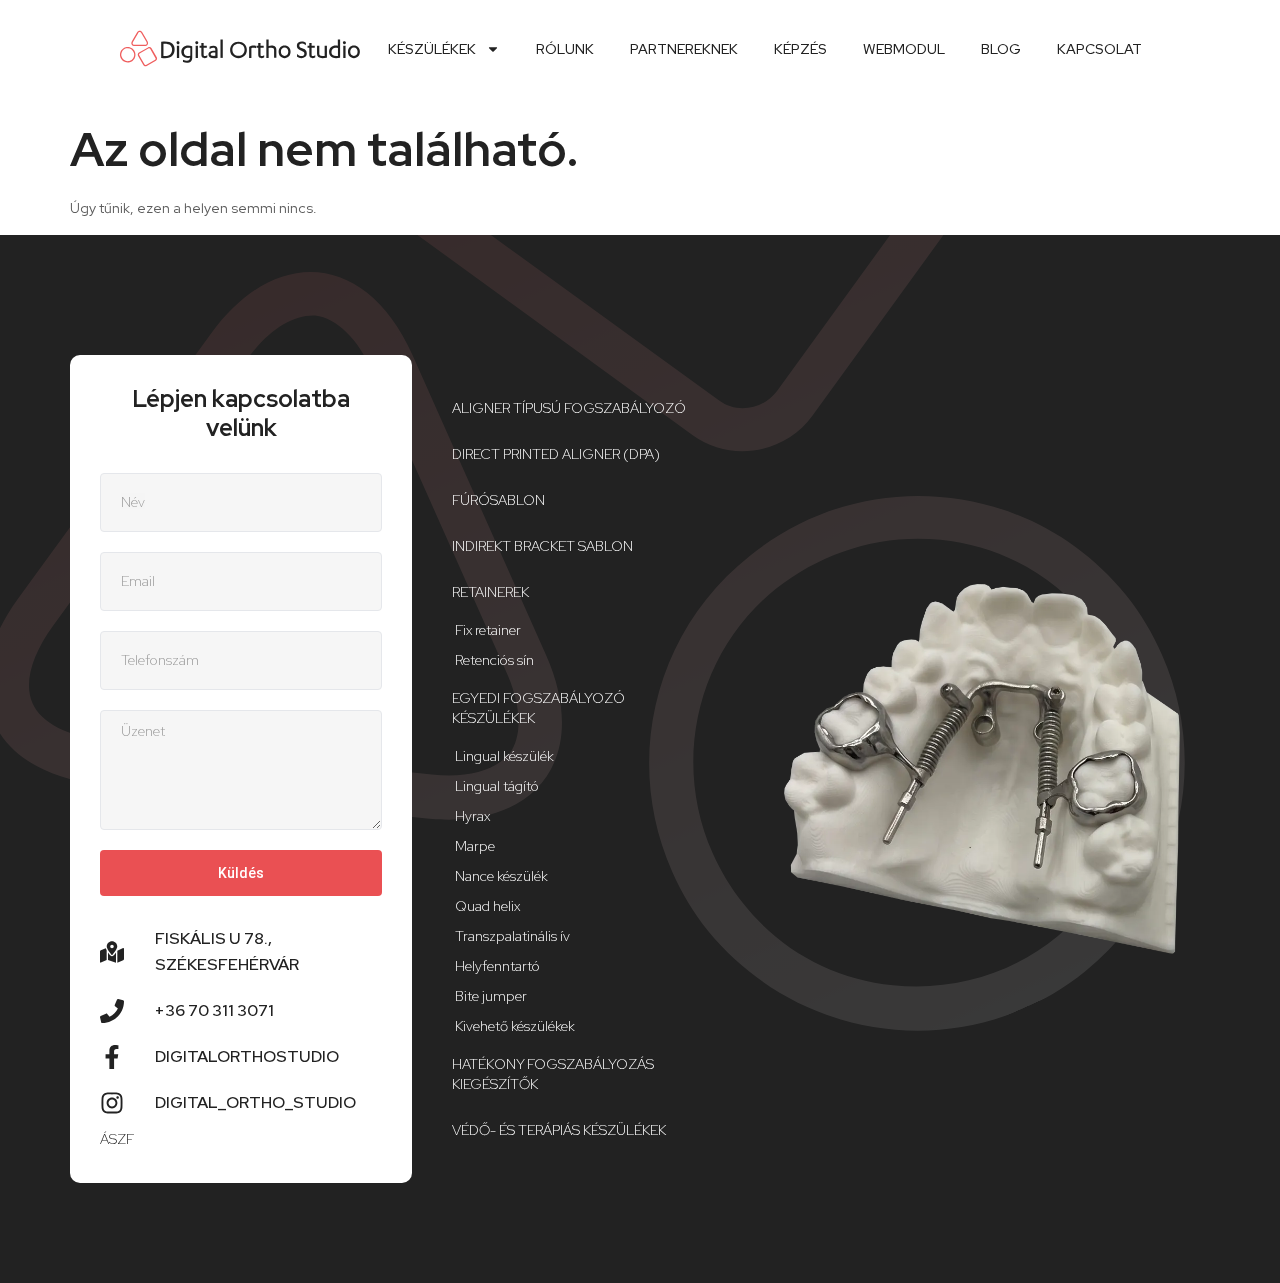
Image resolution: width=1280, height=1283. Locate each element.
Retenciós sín (494, 660)
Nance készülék (501, 876)
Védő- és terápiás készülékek (559, 1130)
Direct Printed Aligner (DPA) (556, 454)
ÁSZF (117, 1139)
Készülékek (432, 49)
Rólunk (565, 49)
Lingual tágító (497, 786)
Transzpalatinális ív (512, 936)
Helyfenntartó (497, 966)
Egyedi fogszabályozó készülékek (538, 708)
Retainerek (490, 592)
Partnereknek (684, 49)
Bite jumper (491, 996)
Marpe (475, 846)
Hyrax (472, 816)
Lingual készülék (504, 756)
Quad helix (487, 906)
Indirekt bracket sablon (542, 546)
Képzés (800, 49)
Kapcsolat (1099, 49)
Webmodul (904, 49)
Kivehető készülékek (515, 1026)
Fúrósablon (498, 500)
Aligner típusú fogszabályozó (569, 408)
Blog (1001, 49)
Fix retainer (488, 630)
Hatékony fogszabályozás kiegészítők (553, 1074)
